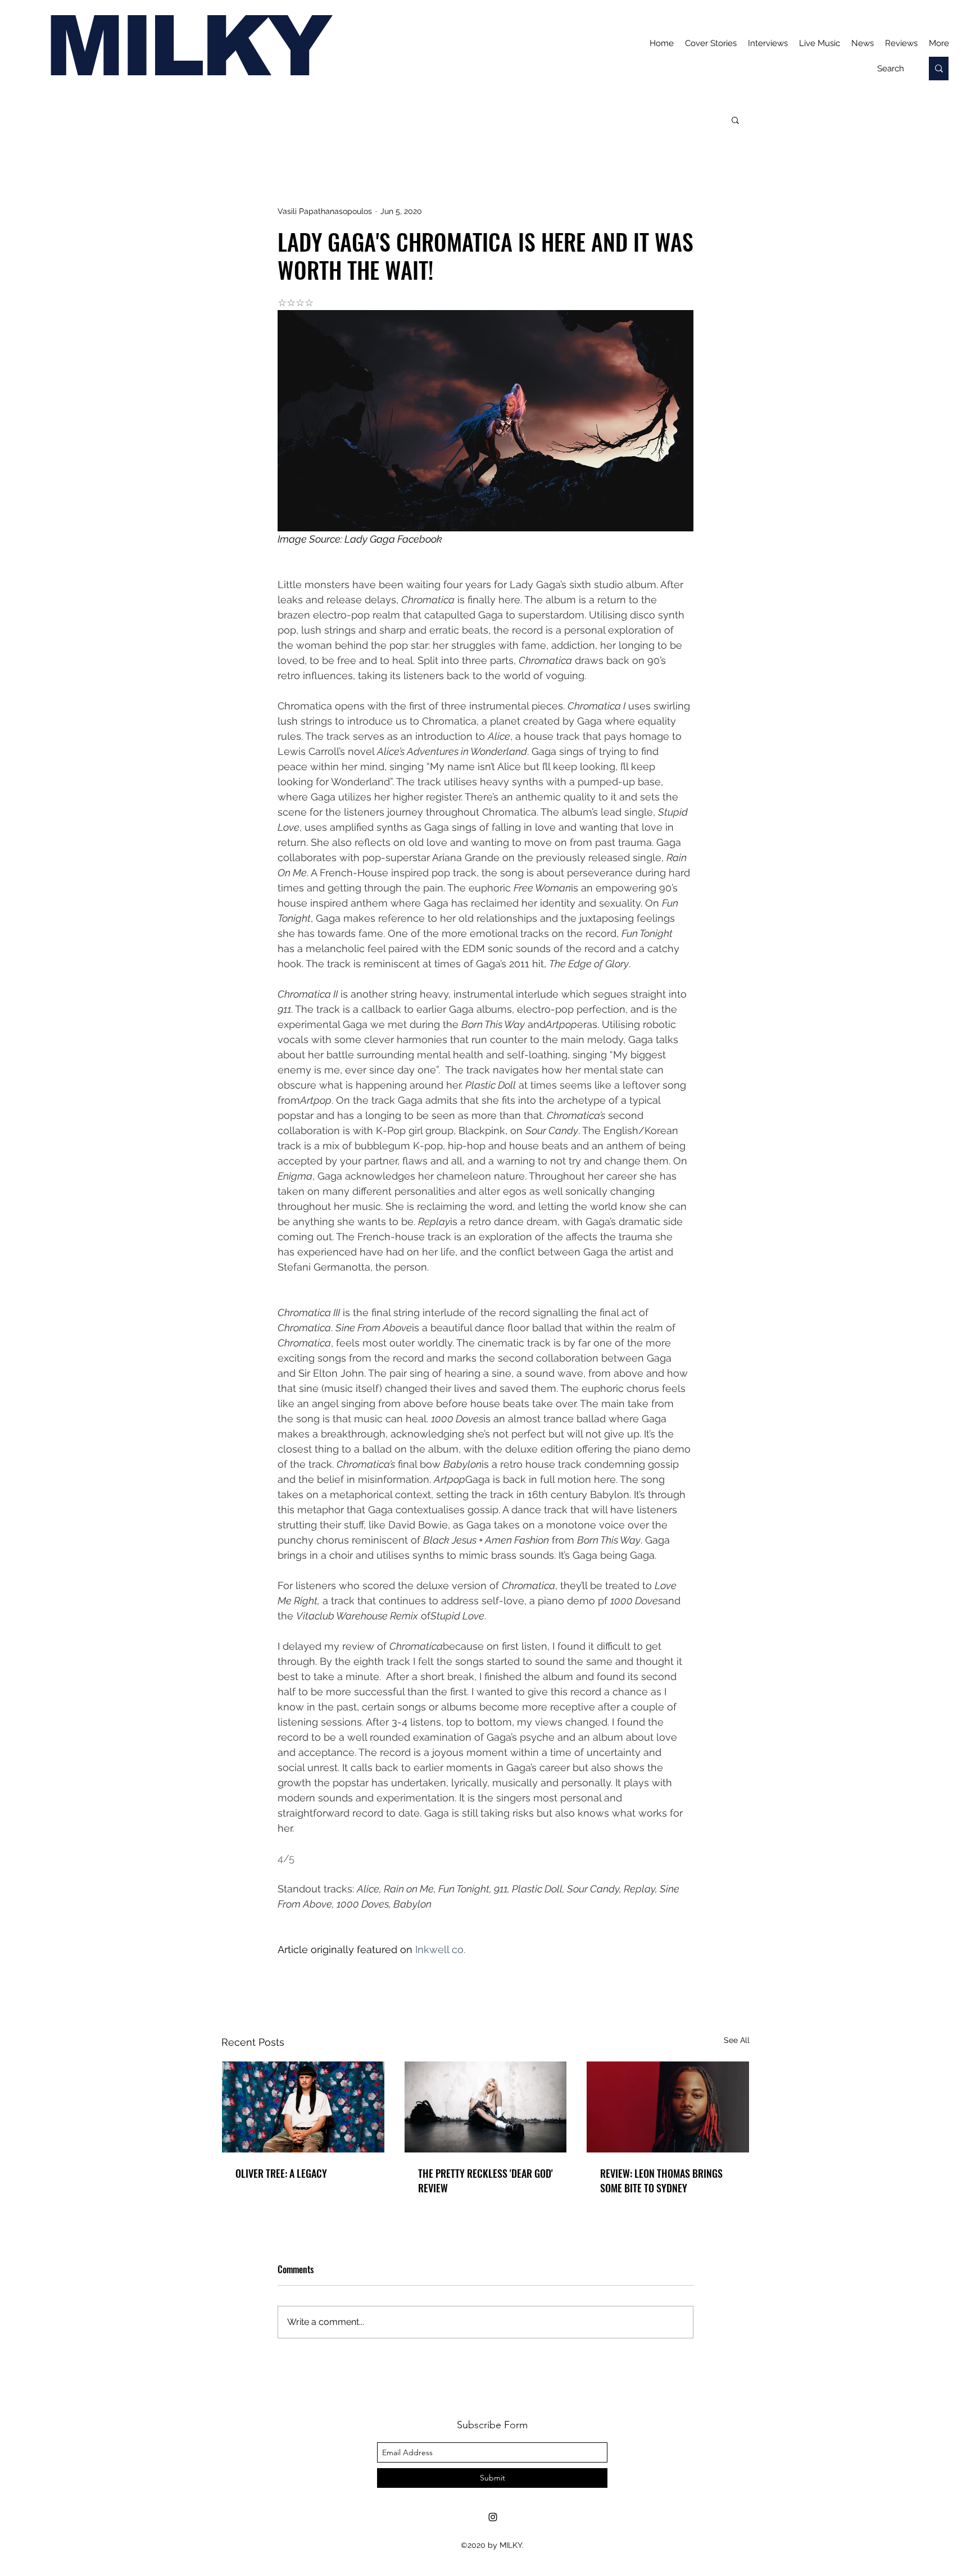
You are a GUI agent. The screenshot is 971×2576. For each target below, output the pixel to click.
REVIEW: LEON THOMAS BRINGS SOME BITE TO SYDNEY (661, 2181)
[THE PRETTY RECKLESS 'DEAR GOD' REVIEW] (486, 2107)
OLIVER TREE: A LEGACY (281, 2173)
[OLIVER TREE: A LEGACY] (303, 2107)
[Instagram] (493, 2517)
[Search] (939, 69)
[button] (735, 120)
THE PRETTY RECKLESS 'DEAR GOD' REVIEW (485, 2181)
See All (737, 2040)
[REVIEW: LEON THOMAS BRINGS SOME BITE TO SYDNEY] (668, 2107)
